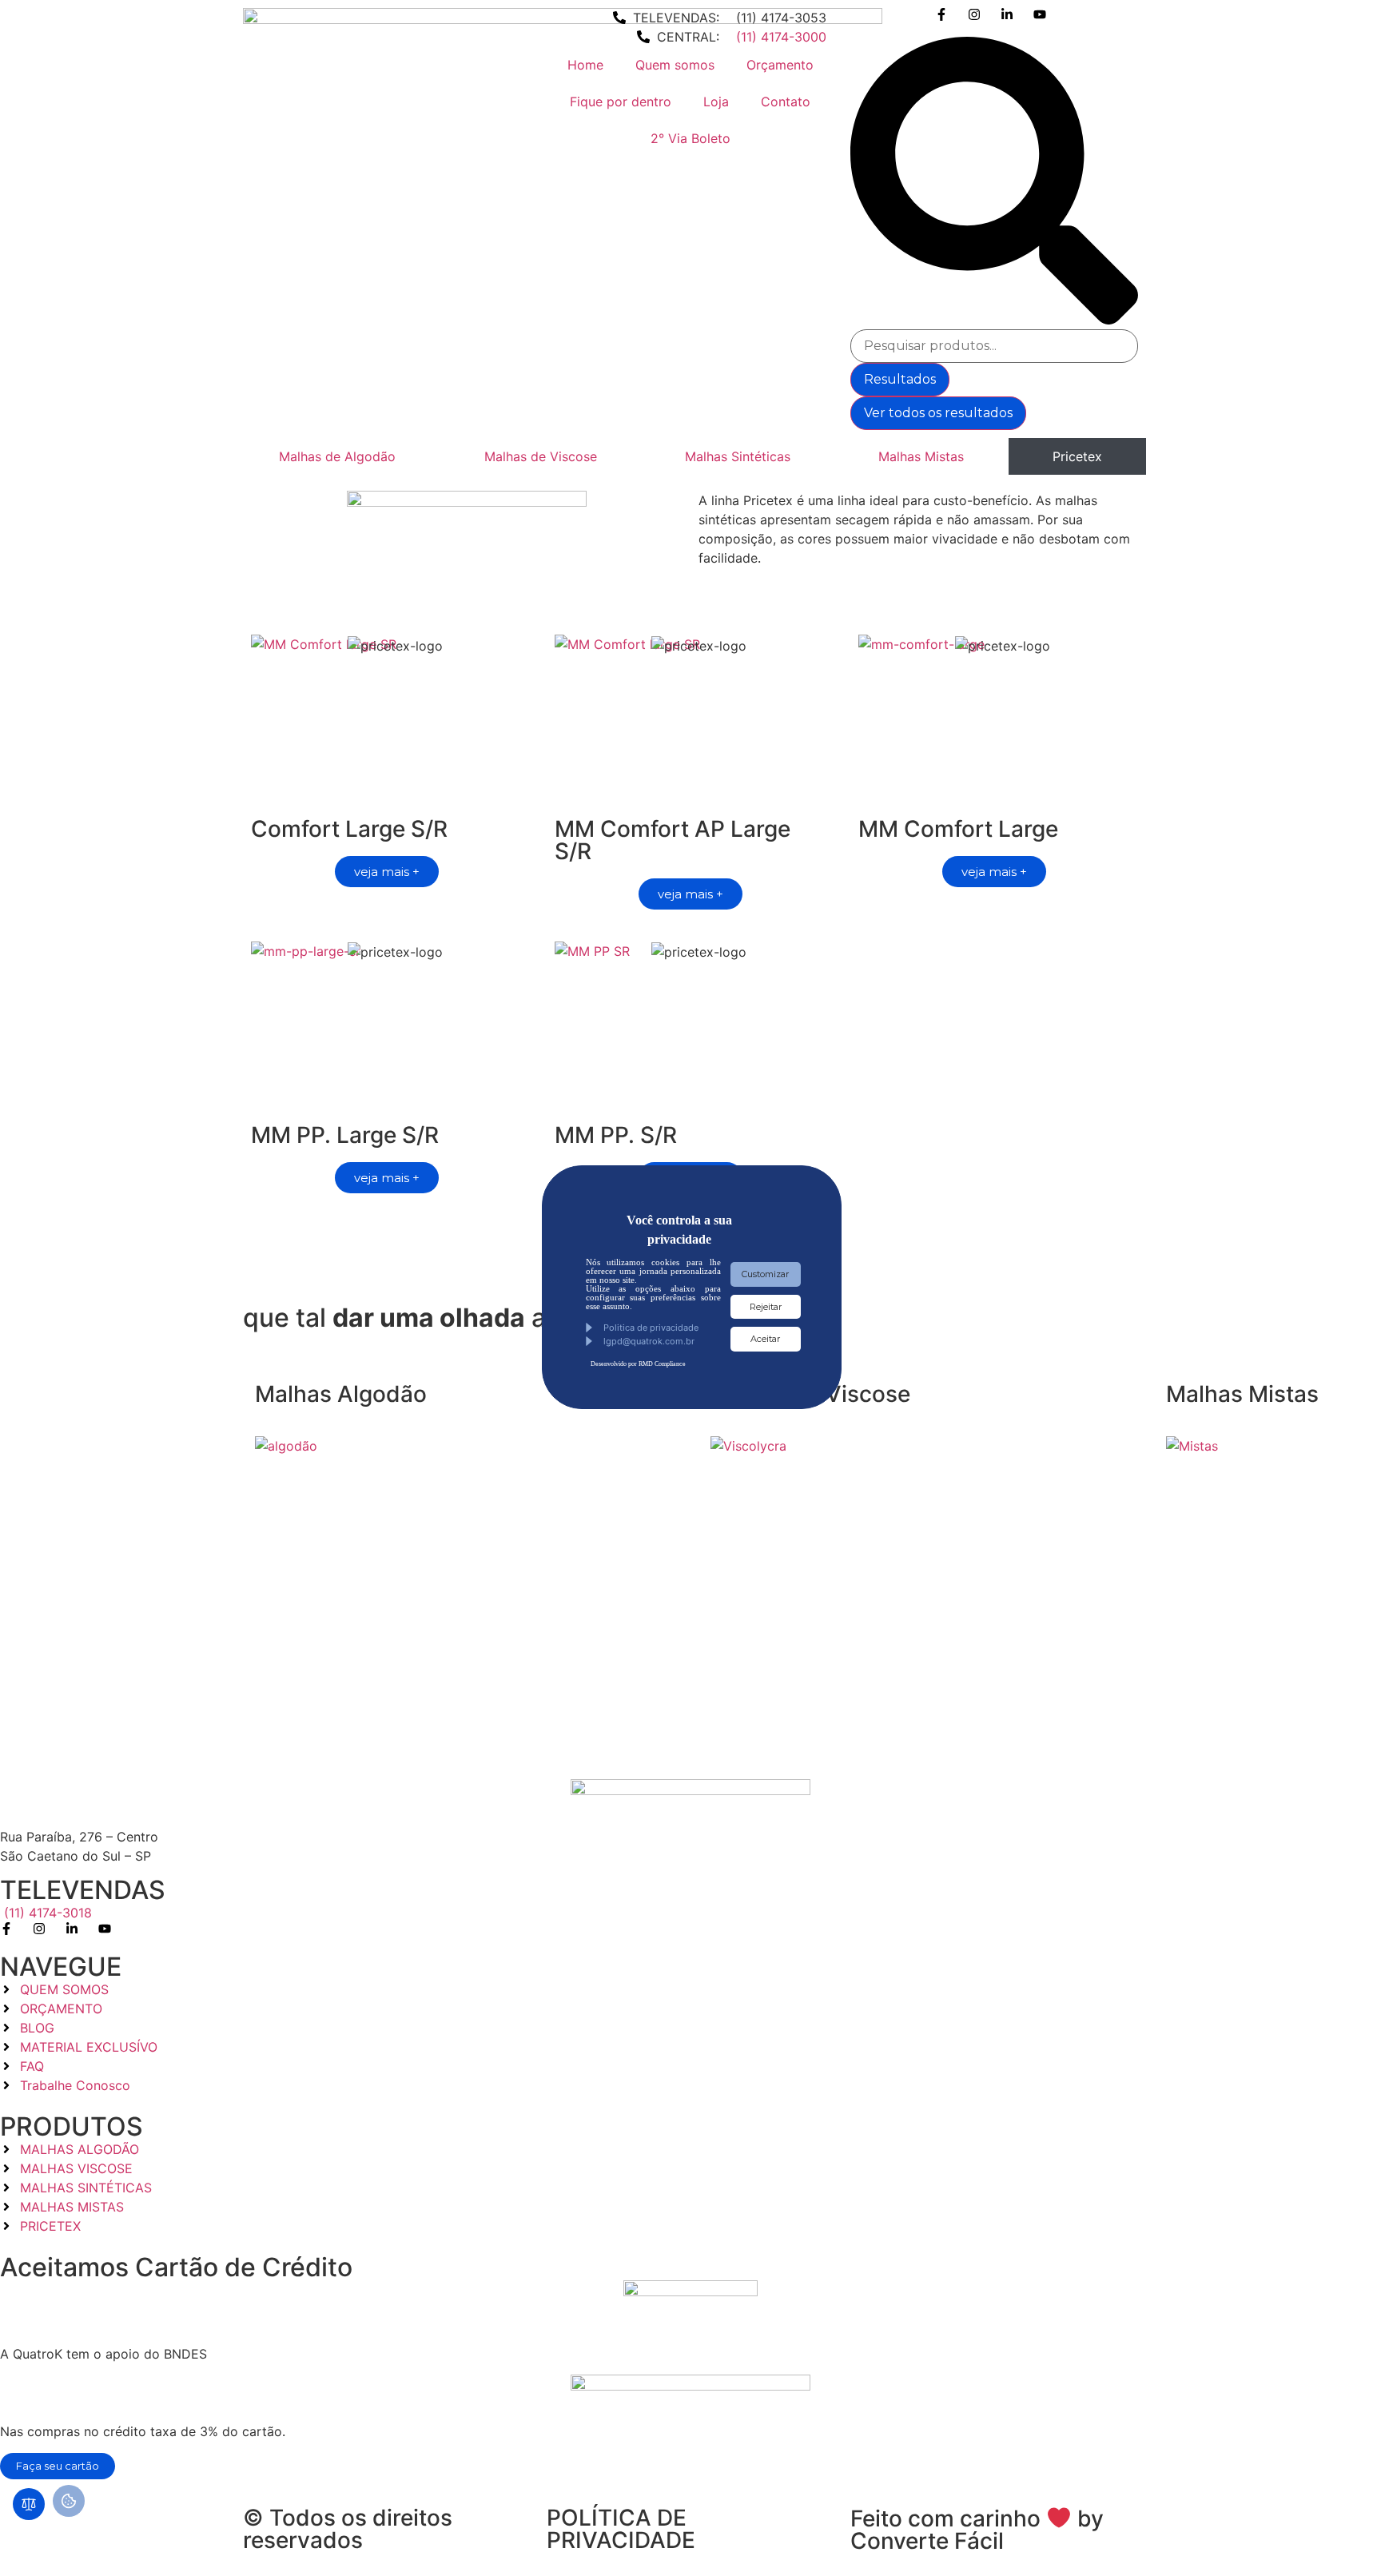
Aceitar (765, 1339)
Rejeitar (766, 1307)
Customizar (765, 1274)
